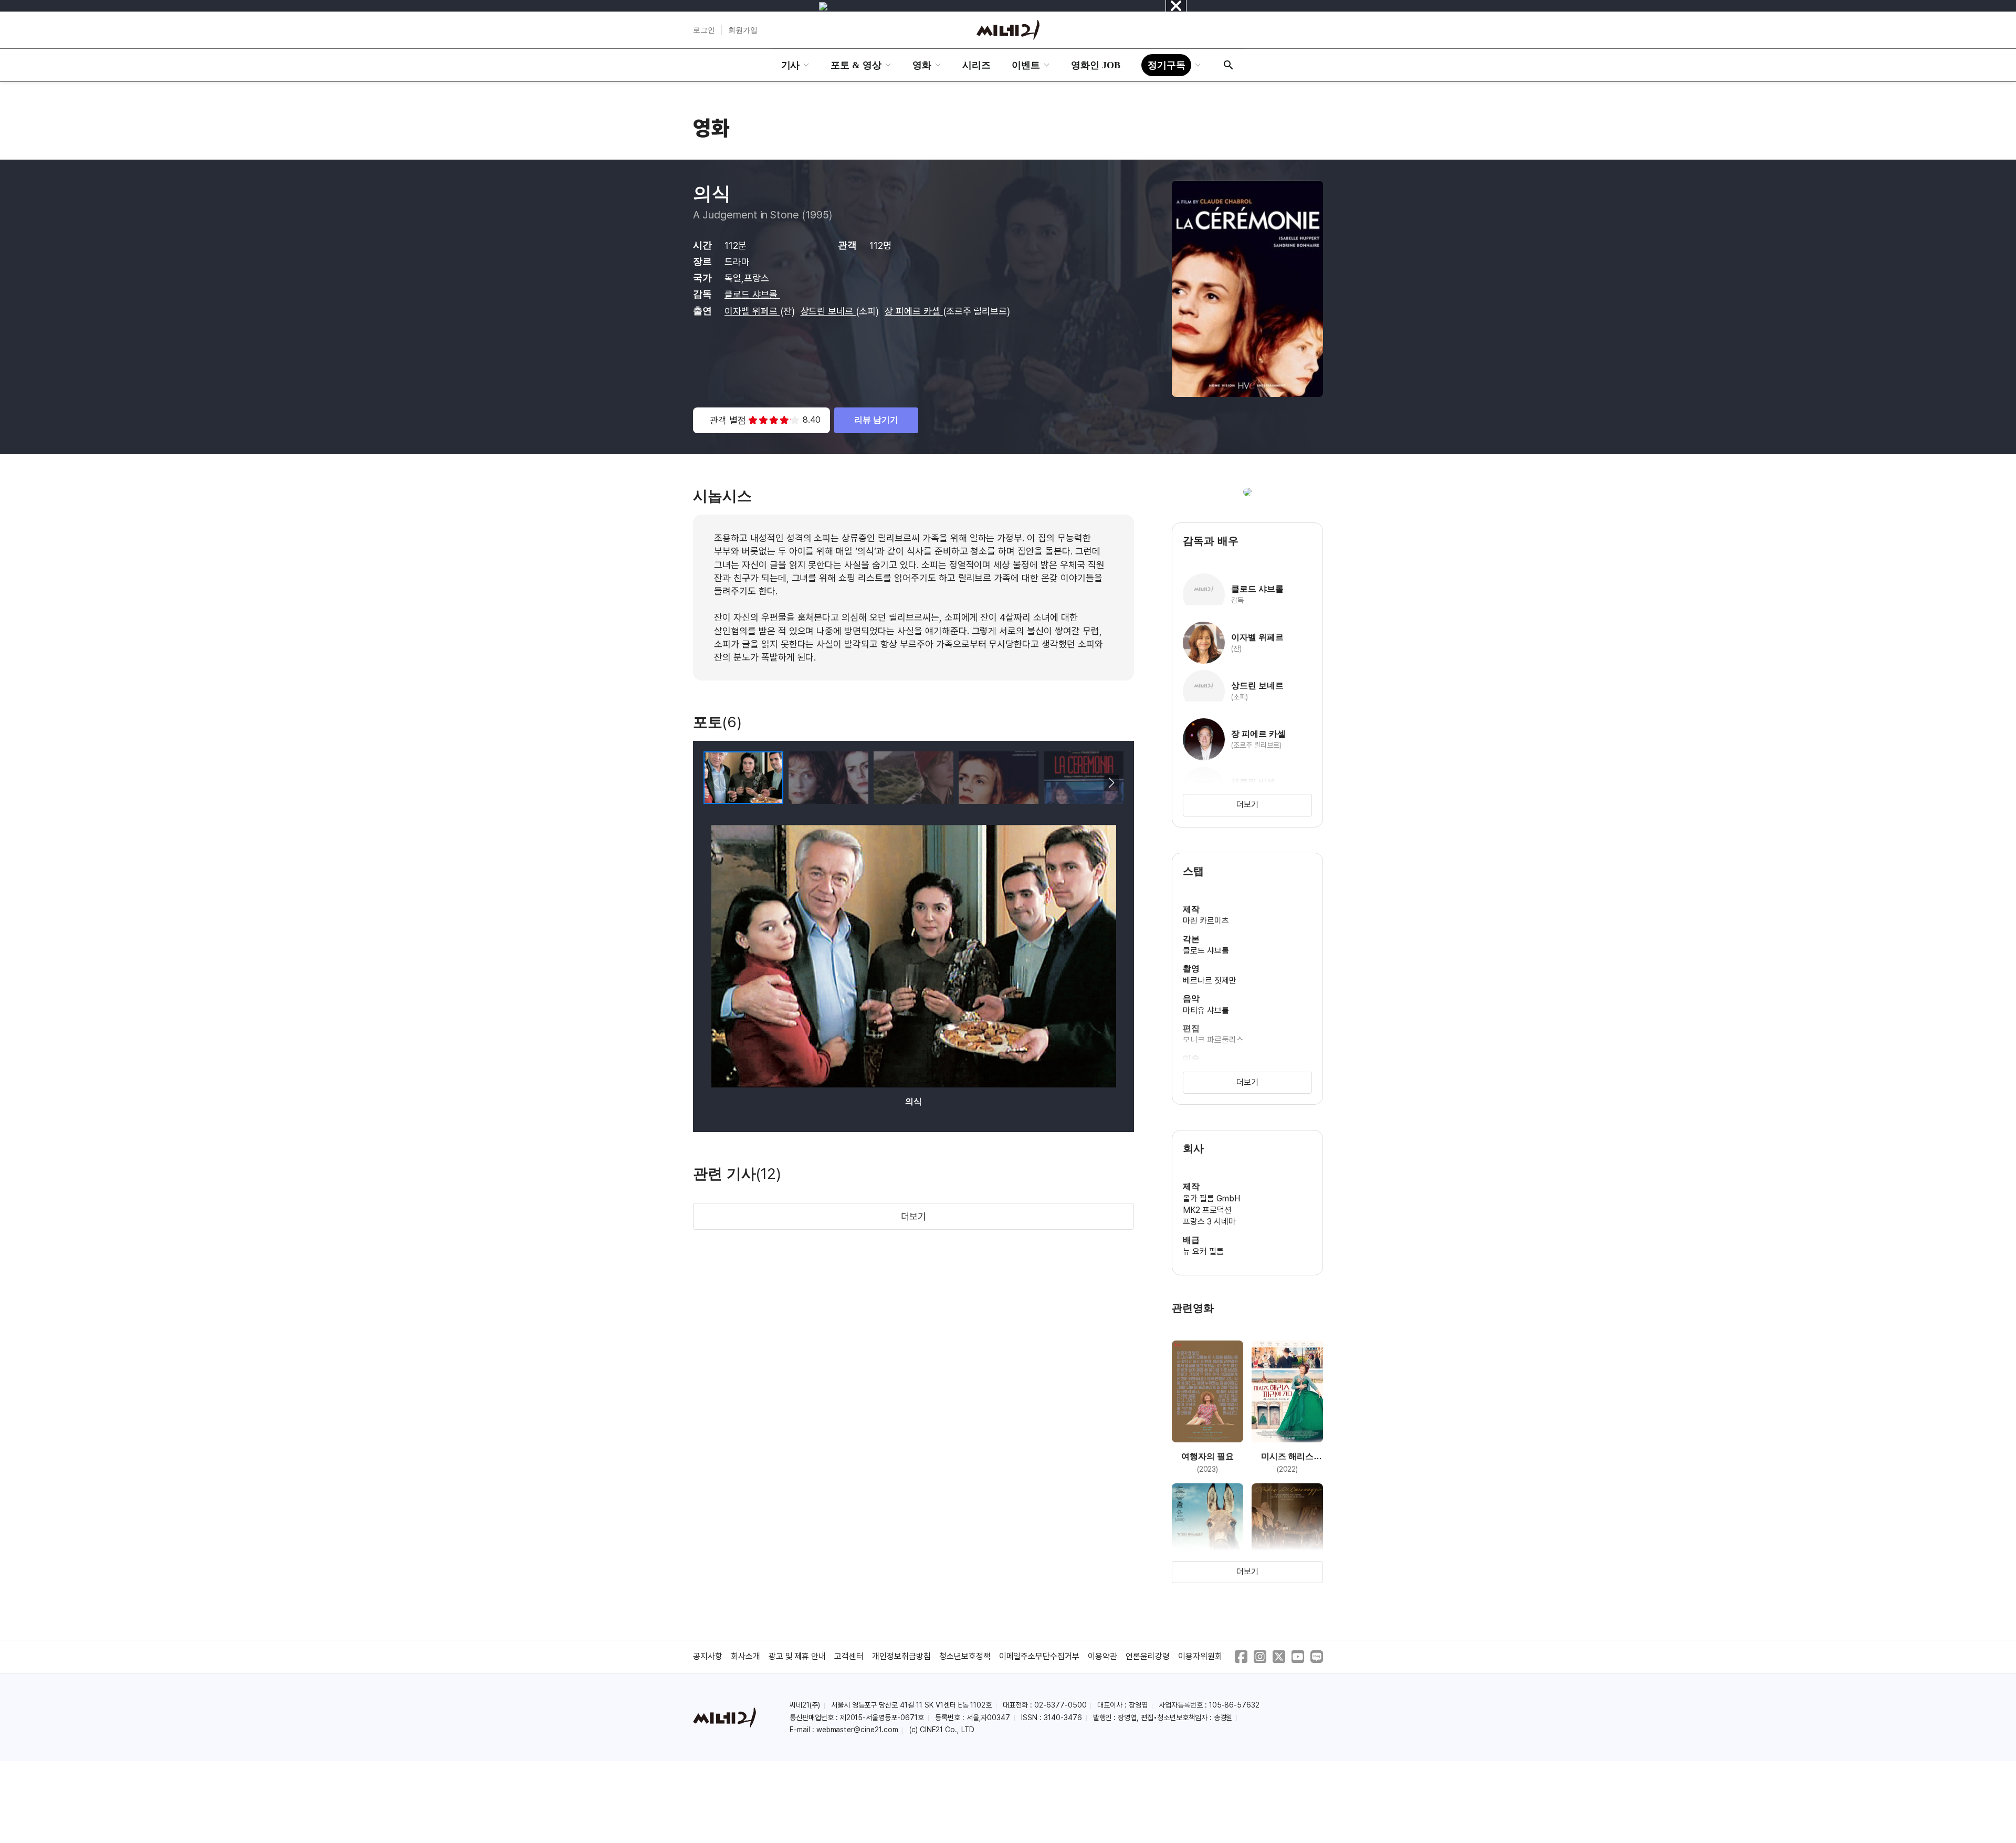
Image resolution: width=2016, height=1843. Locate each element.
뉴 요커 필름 (1203, 1252)
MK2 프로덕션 (1207, 1210)
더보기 (913, 1216)
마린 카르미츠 (1206, 921)
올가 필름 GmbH (1211, 1198)
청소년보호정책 (965, 1656)
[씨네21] (1008, 30)
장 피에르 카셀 (914, 311)
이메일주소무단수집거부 (1039, 1656)
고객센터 (849, 1656)
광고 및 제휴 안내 (797, 1656)
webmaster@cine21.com (857, 1730)
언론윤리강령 (1148, 1656)
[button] (1111, 783)
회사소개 (745, 1656)
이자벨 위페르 (752, 311)
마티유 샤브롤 (1206, 1010)
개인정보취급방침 (901, 1656)
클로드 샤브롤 (752, 294)
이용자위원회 (1200, 1656)
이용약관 (1102, 1656)
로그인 (704, 30)
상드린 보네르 (828, 311)
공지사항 (708, 1656)
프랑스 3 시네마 (1209, 1222)
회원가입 (743, 30)
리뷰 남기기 (876, 420)
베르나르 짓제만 (1210, 981)
